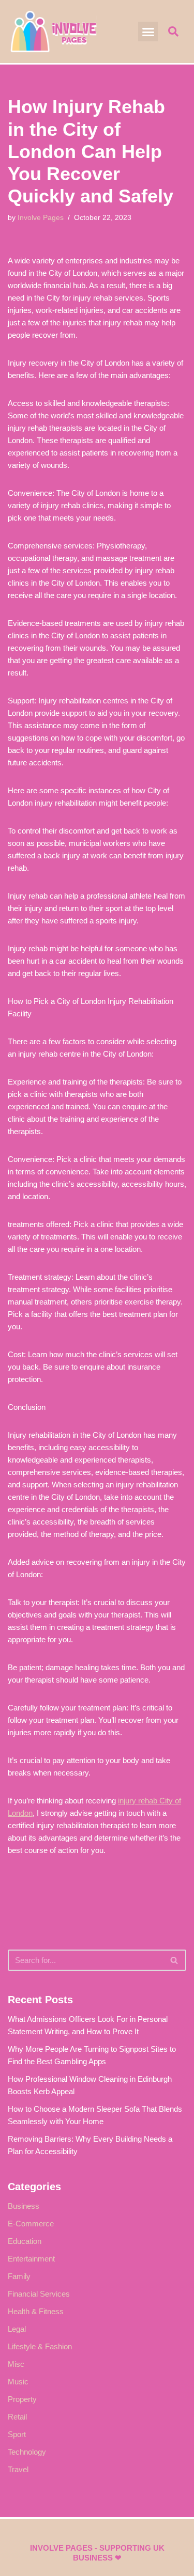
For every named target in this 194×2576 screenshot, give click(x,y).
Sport (17, 2434)
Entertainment (31, 2259)
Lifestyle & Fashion (40, 2346)
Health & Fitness (36, 2311)
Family (19, 2276)
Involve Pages (41, 218)
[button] (148, 32)
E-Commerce (31, 2224)
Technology (27, 2452)
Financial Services (39, 2294)
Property (22, 2399)
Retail (17, 2417)
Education (25, 2241)
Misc (16, 2364)
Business (24, 2206)
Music (18, 2382)
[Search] (175, 1960)
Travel (18, 2469)
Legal (17, 2329)
